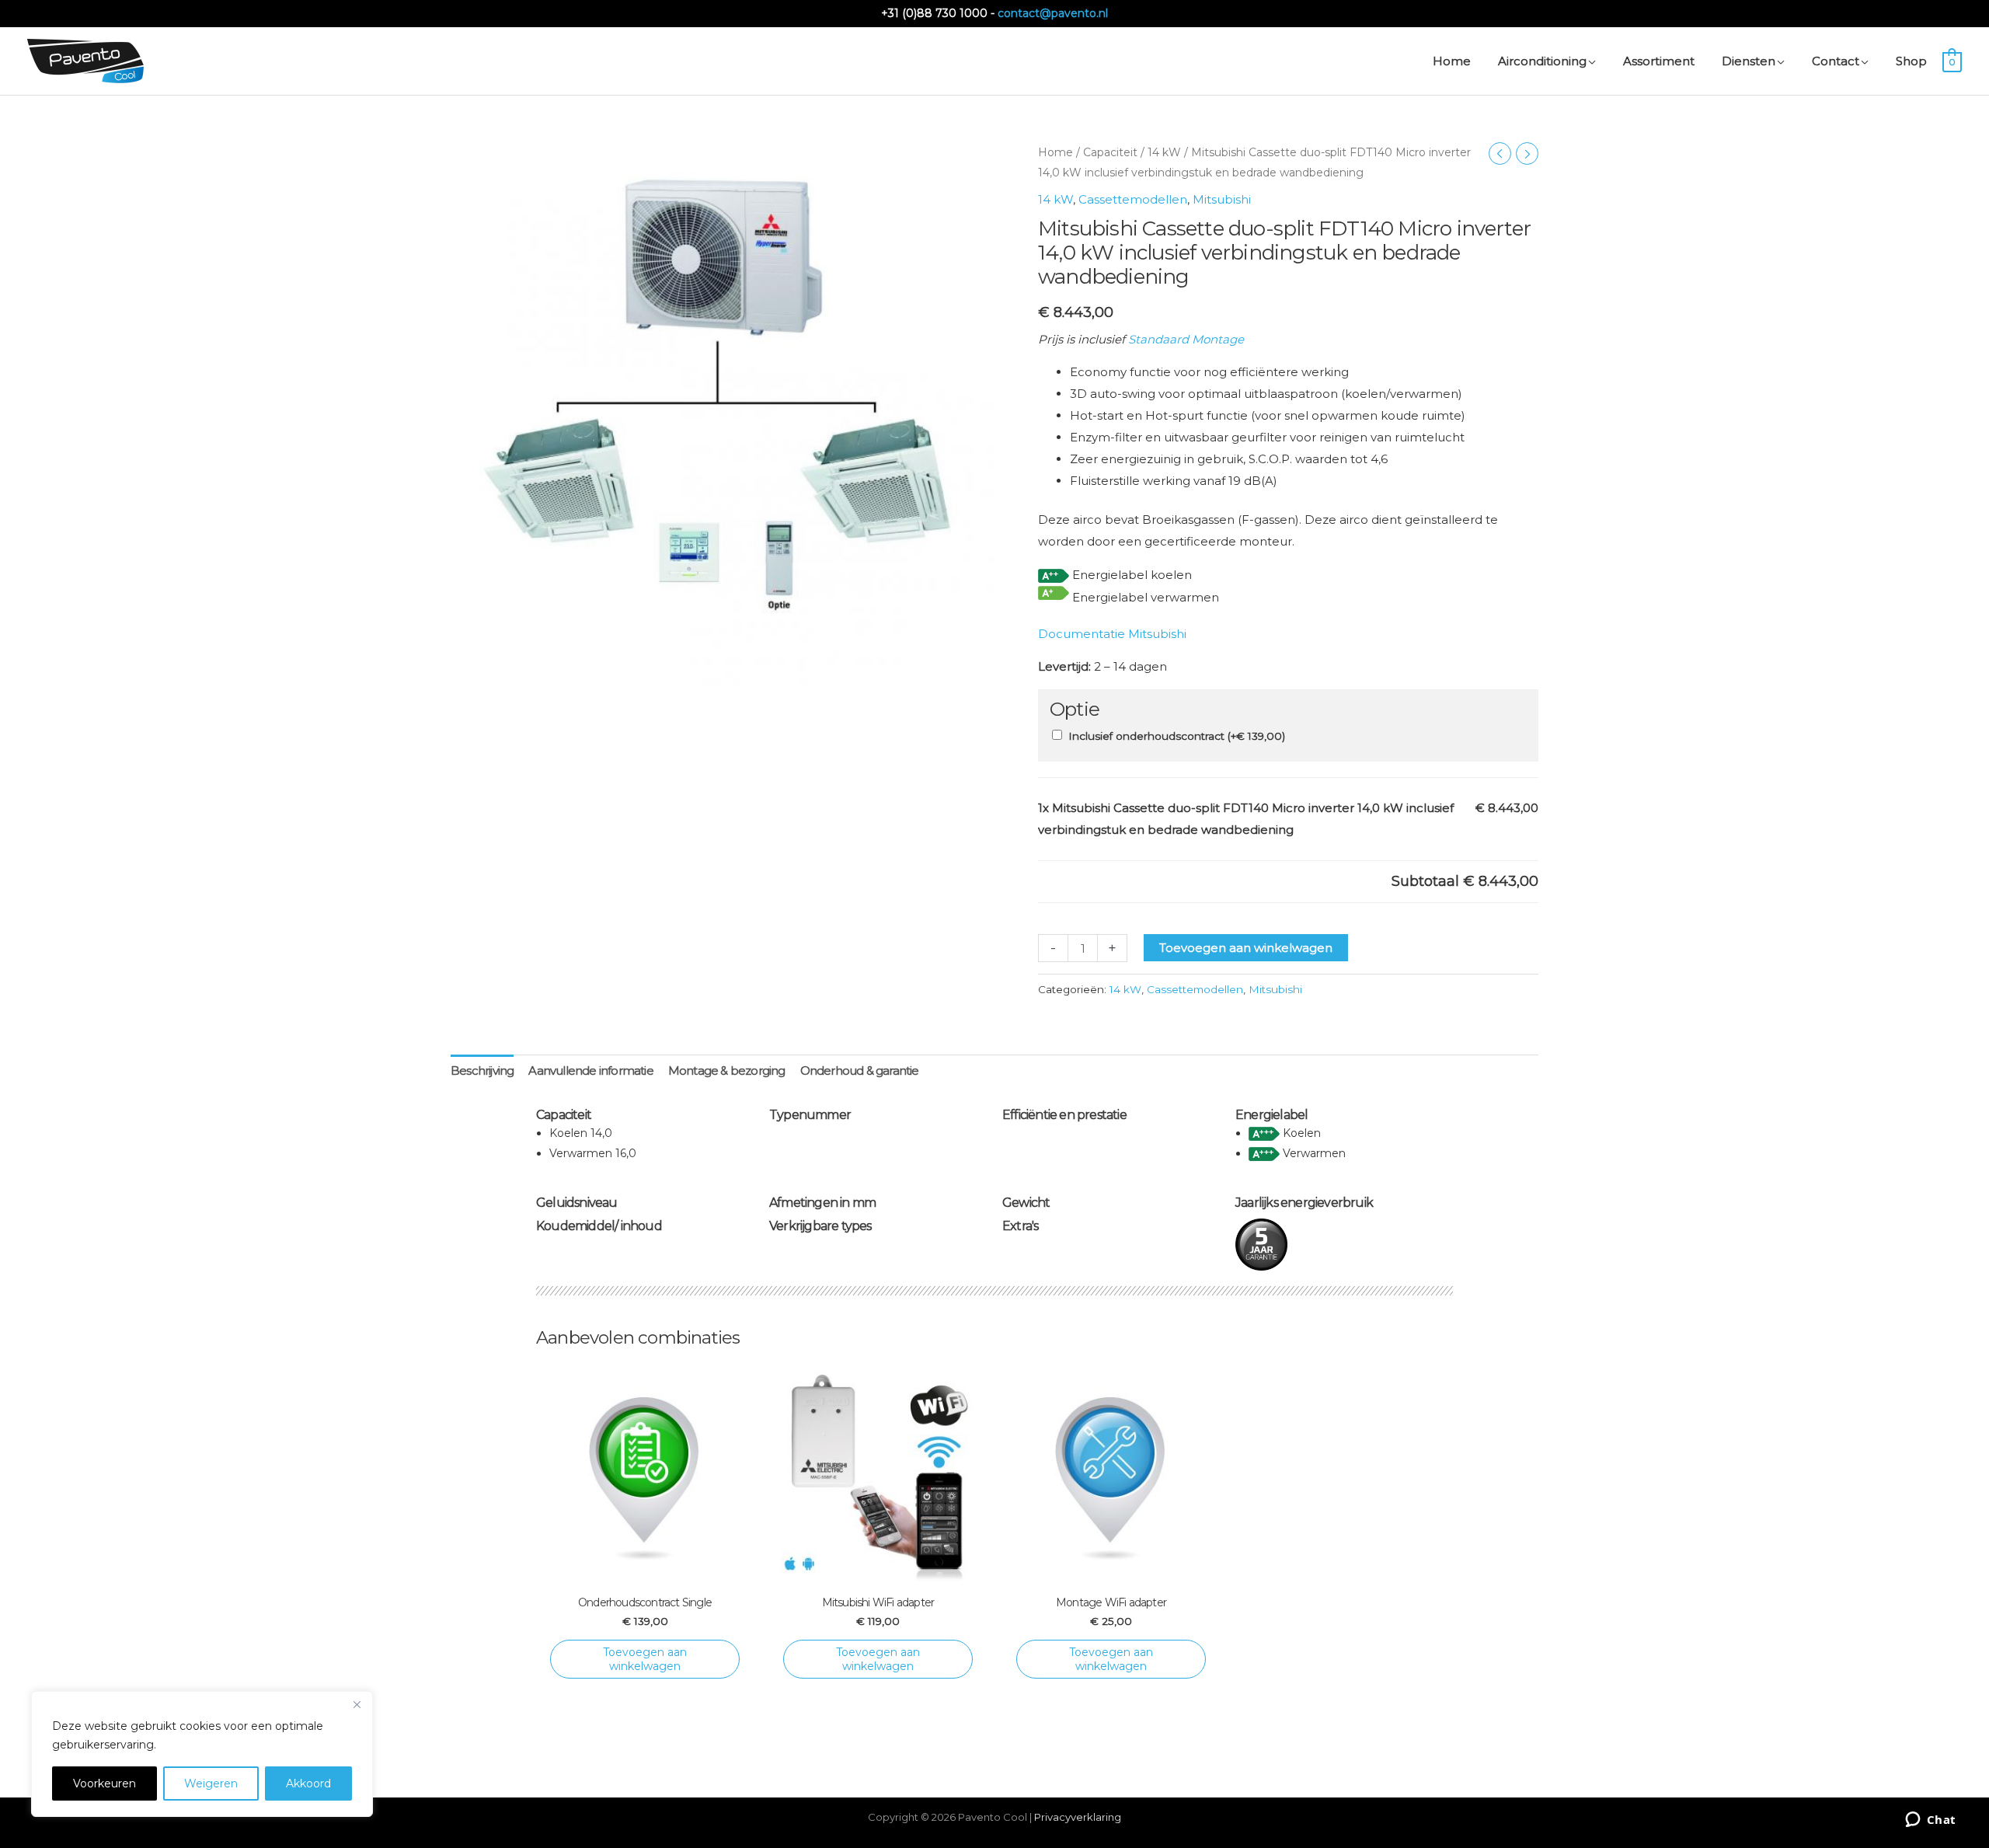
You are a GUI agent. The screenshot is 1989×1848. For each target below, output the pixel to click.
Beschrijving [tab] (482, 1070)
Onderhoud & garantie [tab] (860, 1070)
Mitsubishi (1222, 199)
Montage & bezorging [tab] (727, 1070)
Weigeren (211, 1783)
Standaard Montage (1186, 339)
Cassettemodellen (1133, 199)
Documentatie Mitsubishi (1112, 634)
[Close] (357, 1704)
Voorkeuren (105, 1783)
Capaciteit (1110, 152)
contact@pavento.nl (1053, 13)
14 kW (1164, 152)
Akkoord (308, 1783)
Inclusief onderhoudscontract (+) (1177, 736)
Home (1055, 152)
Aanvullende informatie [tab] (590, 1070)
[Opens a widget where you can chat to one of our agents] (1930, 1821)
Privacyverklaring (1078, 1817)
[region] (202, 1754)
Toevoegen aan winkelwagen (1246, 948)
